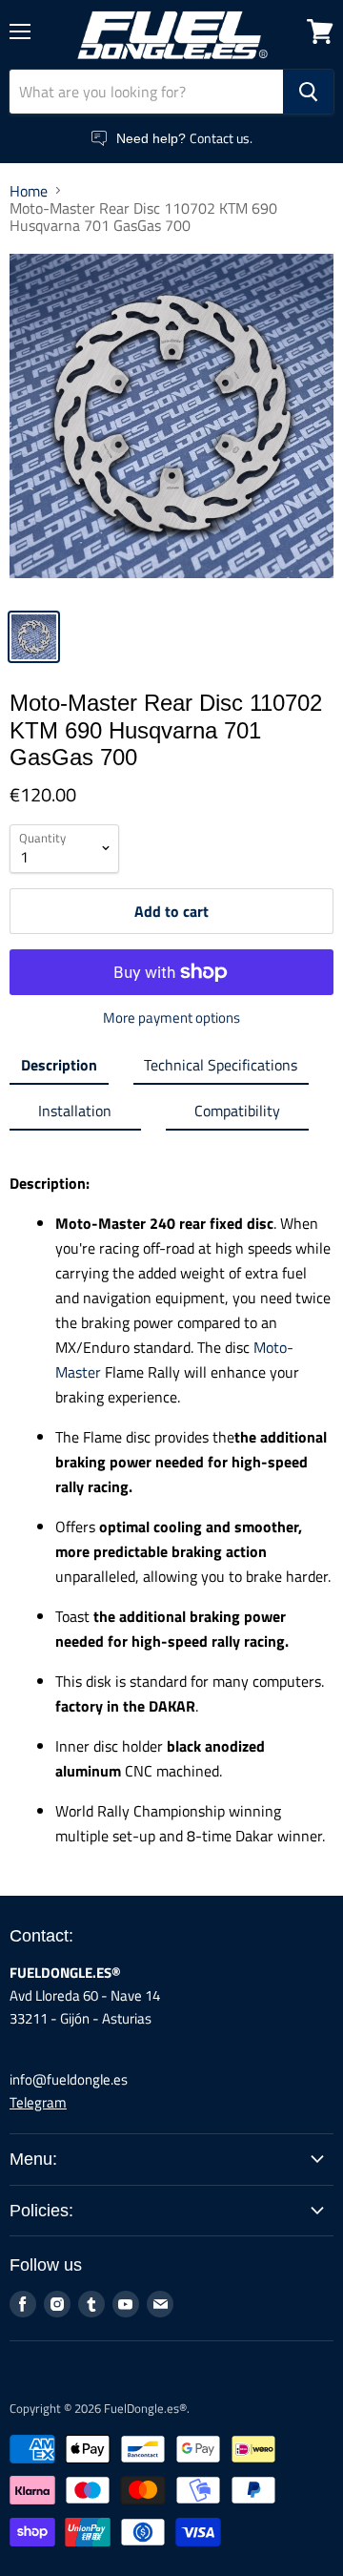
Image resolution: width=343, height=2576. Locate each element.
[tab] (59, 1069)
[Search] (308, 92)
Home (29, 191)
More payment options (171, 1018)
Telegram (38, 2102)
